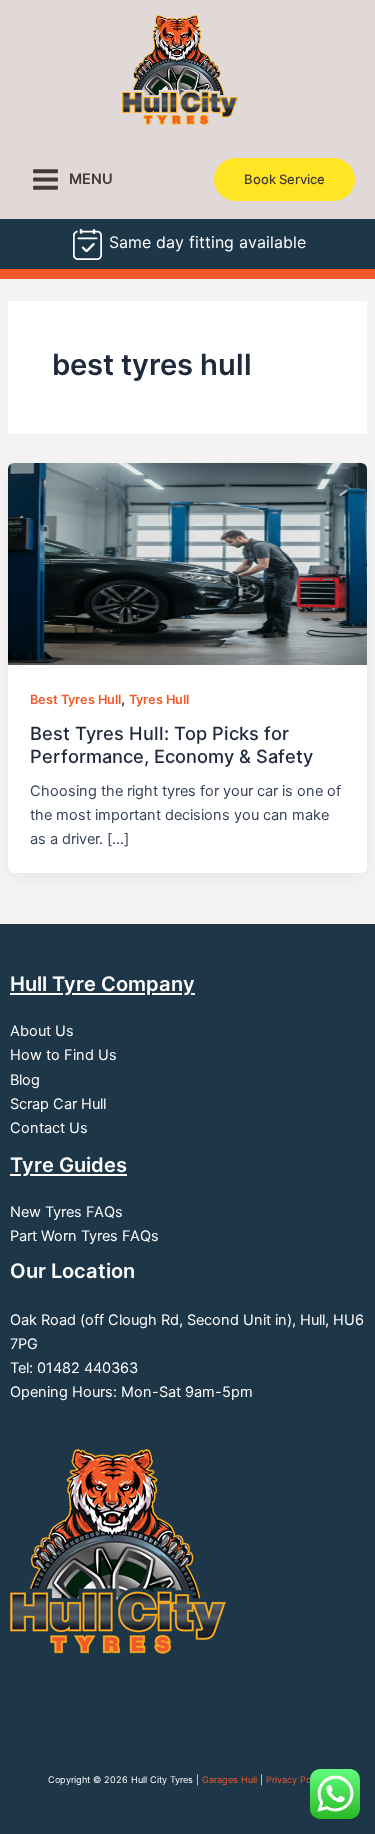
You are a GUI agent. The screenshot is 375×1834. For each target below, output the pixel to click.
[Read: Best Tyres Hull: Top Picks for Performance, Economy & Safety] (187, 563)
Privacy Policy (297, 1779)
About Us (42, 1031)
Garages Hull (229, 1779)
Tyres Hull (159, 699)
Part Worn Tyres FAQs (84, 1236)
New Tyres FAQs (66, 1212)
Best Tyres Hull (75, 699)
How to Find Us (63, 1055)
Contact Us (49, 1128)
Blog (25, 1080)
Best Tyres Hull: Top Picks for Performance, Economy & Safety (171, 744)
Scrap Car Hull (58, 1104)
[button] (284, 179)
